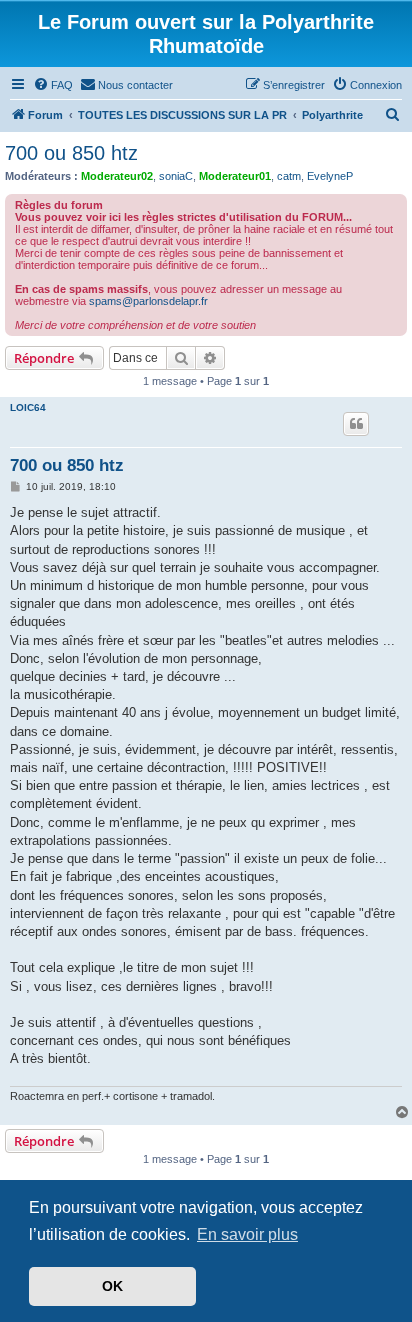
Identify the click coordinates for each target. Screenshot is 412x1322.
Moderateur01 (235, 176)
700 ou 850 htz (71, 153)
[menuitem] (53, 85)
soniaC (176, 176)
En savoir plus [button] (247, 1234)
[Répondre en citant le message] (356, 424)
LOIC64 (28, 407)
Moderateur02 (117, 176)
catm (289, 176)
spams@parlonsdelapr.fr (148, 301)
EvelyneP (330, 176)
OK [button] (112, 1286)
